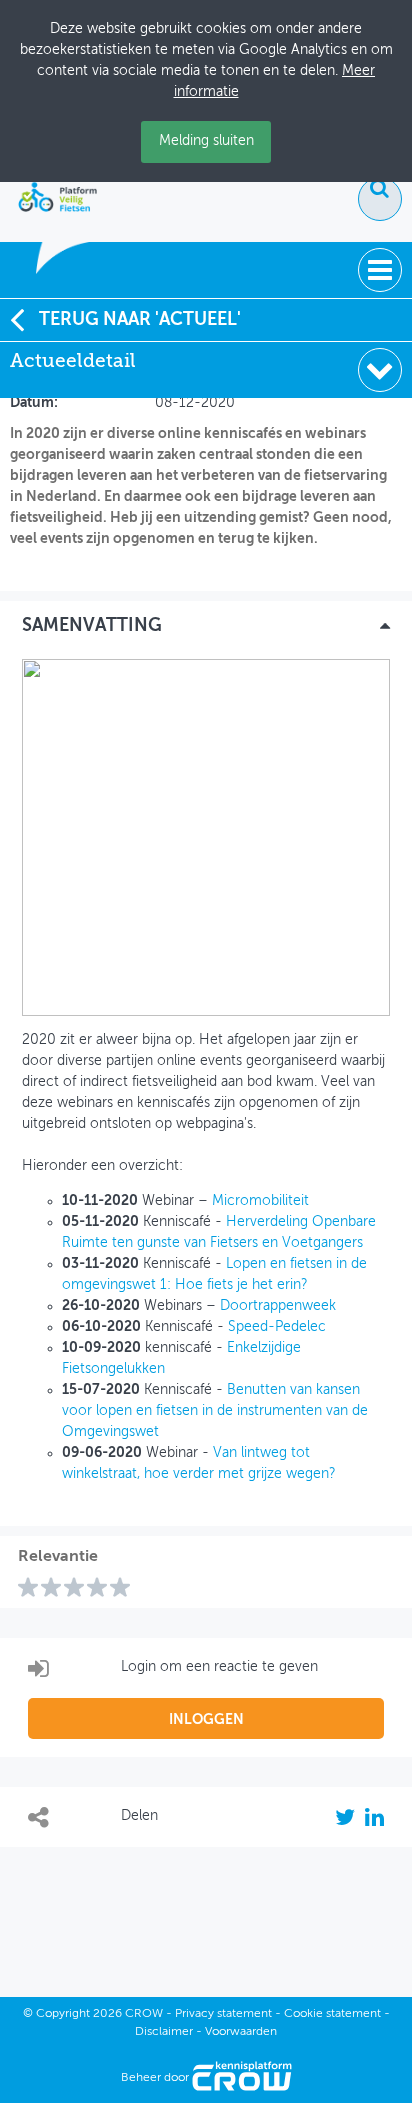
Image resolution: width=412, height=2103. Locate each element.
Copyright (63, 2014)
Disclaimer (164, 2032)
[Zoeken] (380, 199)
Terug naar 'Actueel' (140, 320)
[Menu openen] (380, 270)
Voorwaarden (241, 2032)
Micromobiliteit (260, 1201)
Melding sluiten (206, 141)
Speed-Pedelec (277, 1327)
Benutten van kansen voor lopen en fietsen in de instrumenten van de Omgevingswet (215, 1411)
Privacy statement (223, 2014)
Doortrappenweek (278, 1306)
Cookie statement (332, 2014)
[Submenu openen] (380, 370)
